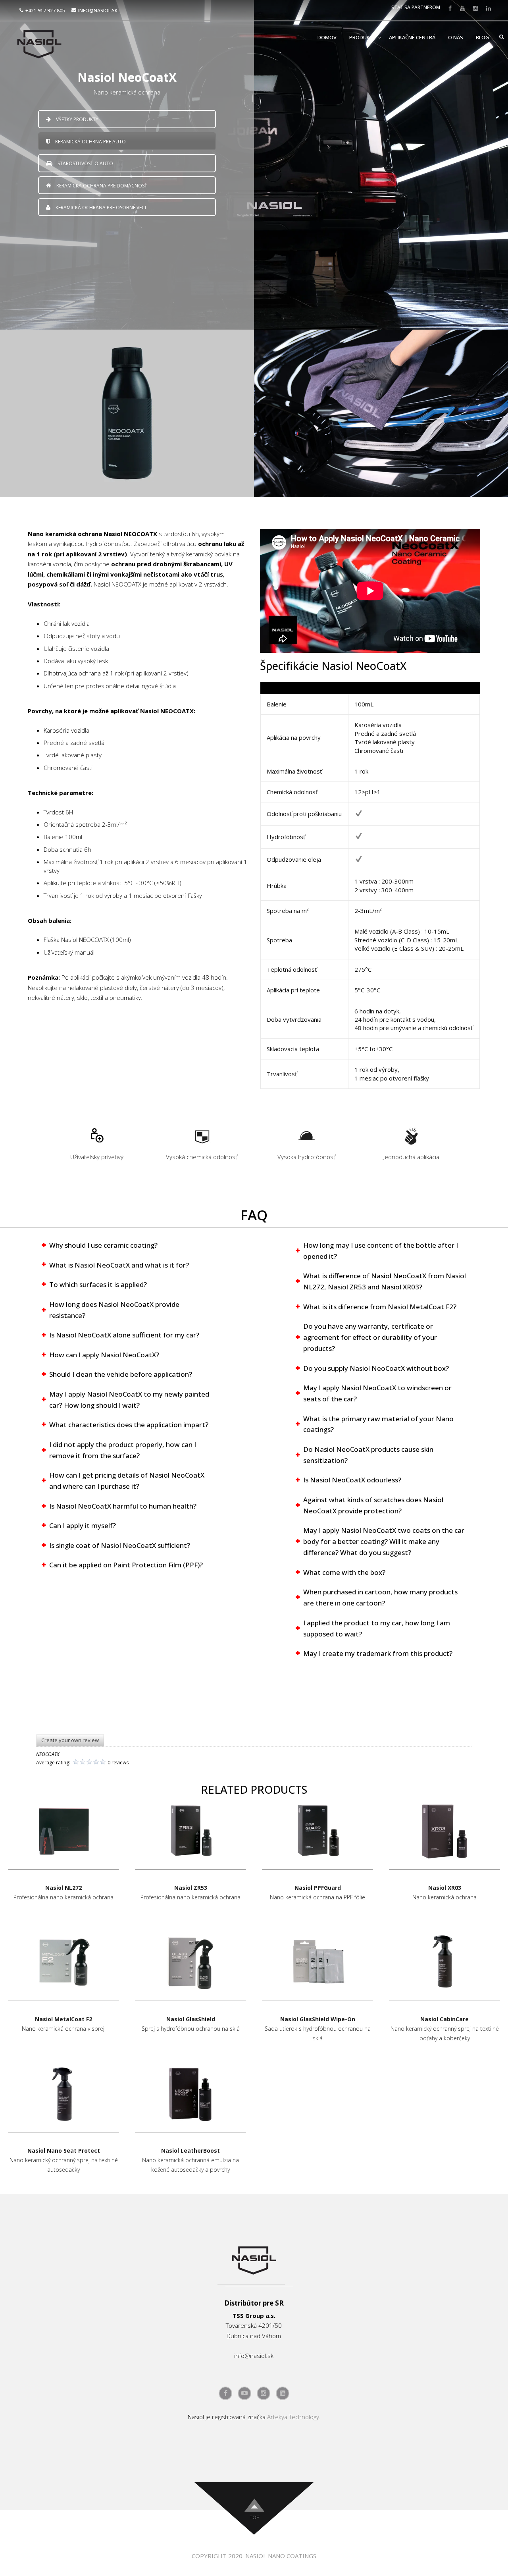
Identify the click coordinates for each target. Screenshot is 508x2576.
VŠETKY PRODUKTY (77, 119)
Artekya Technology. (294, 2417)
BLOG (482, 37)
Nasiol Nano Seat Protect (64, 2151)
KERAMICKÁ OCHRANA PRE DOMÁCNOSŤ (101, 186)
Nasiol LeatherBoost (190, 2151)
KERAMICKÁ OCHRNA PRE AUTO (90, 142)
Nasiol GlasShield (191, 2019)
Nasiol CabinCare (444, 2019)
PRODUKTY (363, 37)
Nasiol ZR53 (191, 1888)
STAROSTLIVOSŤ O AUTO (85, 163)
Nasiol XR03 (445, 1888)
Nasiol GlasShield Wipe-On (318, 2019)
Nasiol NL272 (63, 1888)
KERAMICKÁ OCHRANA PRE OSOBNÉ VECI (100, 207)
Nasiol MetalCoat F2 (63, 2019)
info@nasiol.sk (98, 11)
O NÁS (456, 37)
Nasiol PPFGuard (318, 1888)
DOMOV (327, 37)
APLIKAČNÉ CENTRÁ (412, 37)
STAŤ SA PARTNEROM (416, 7)
